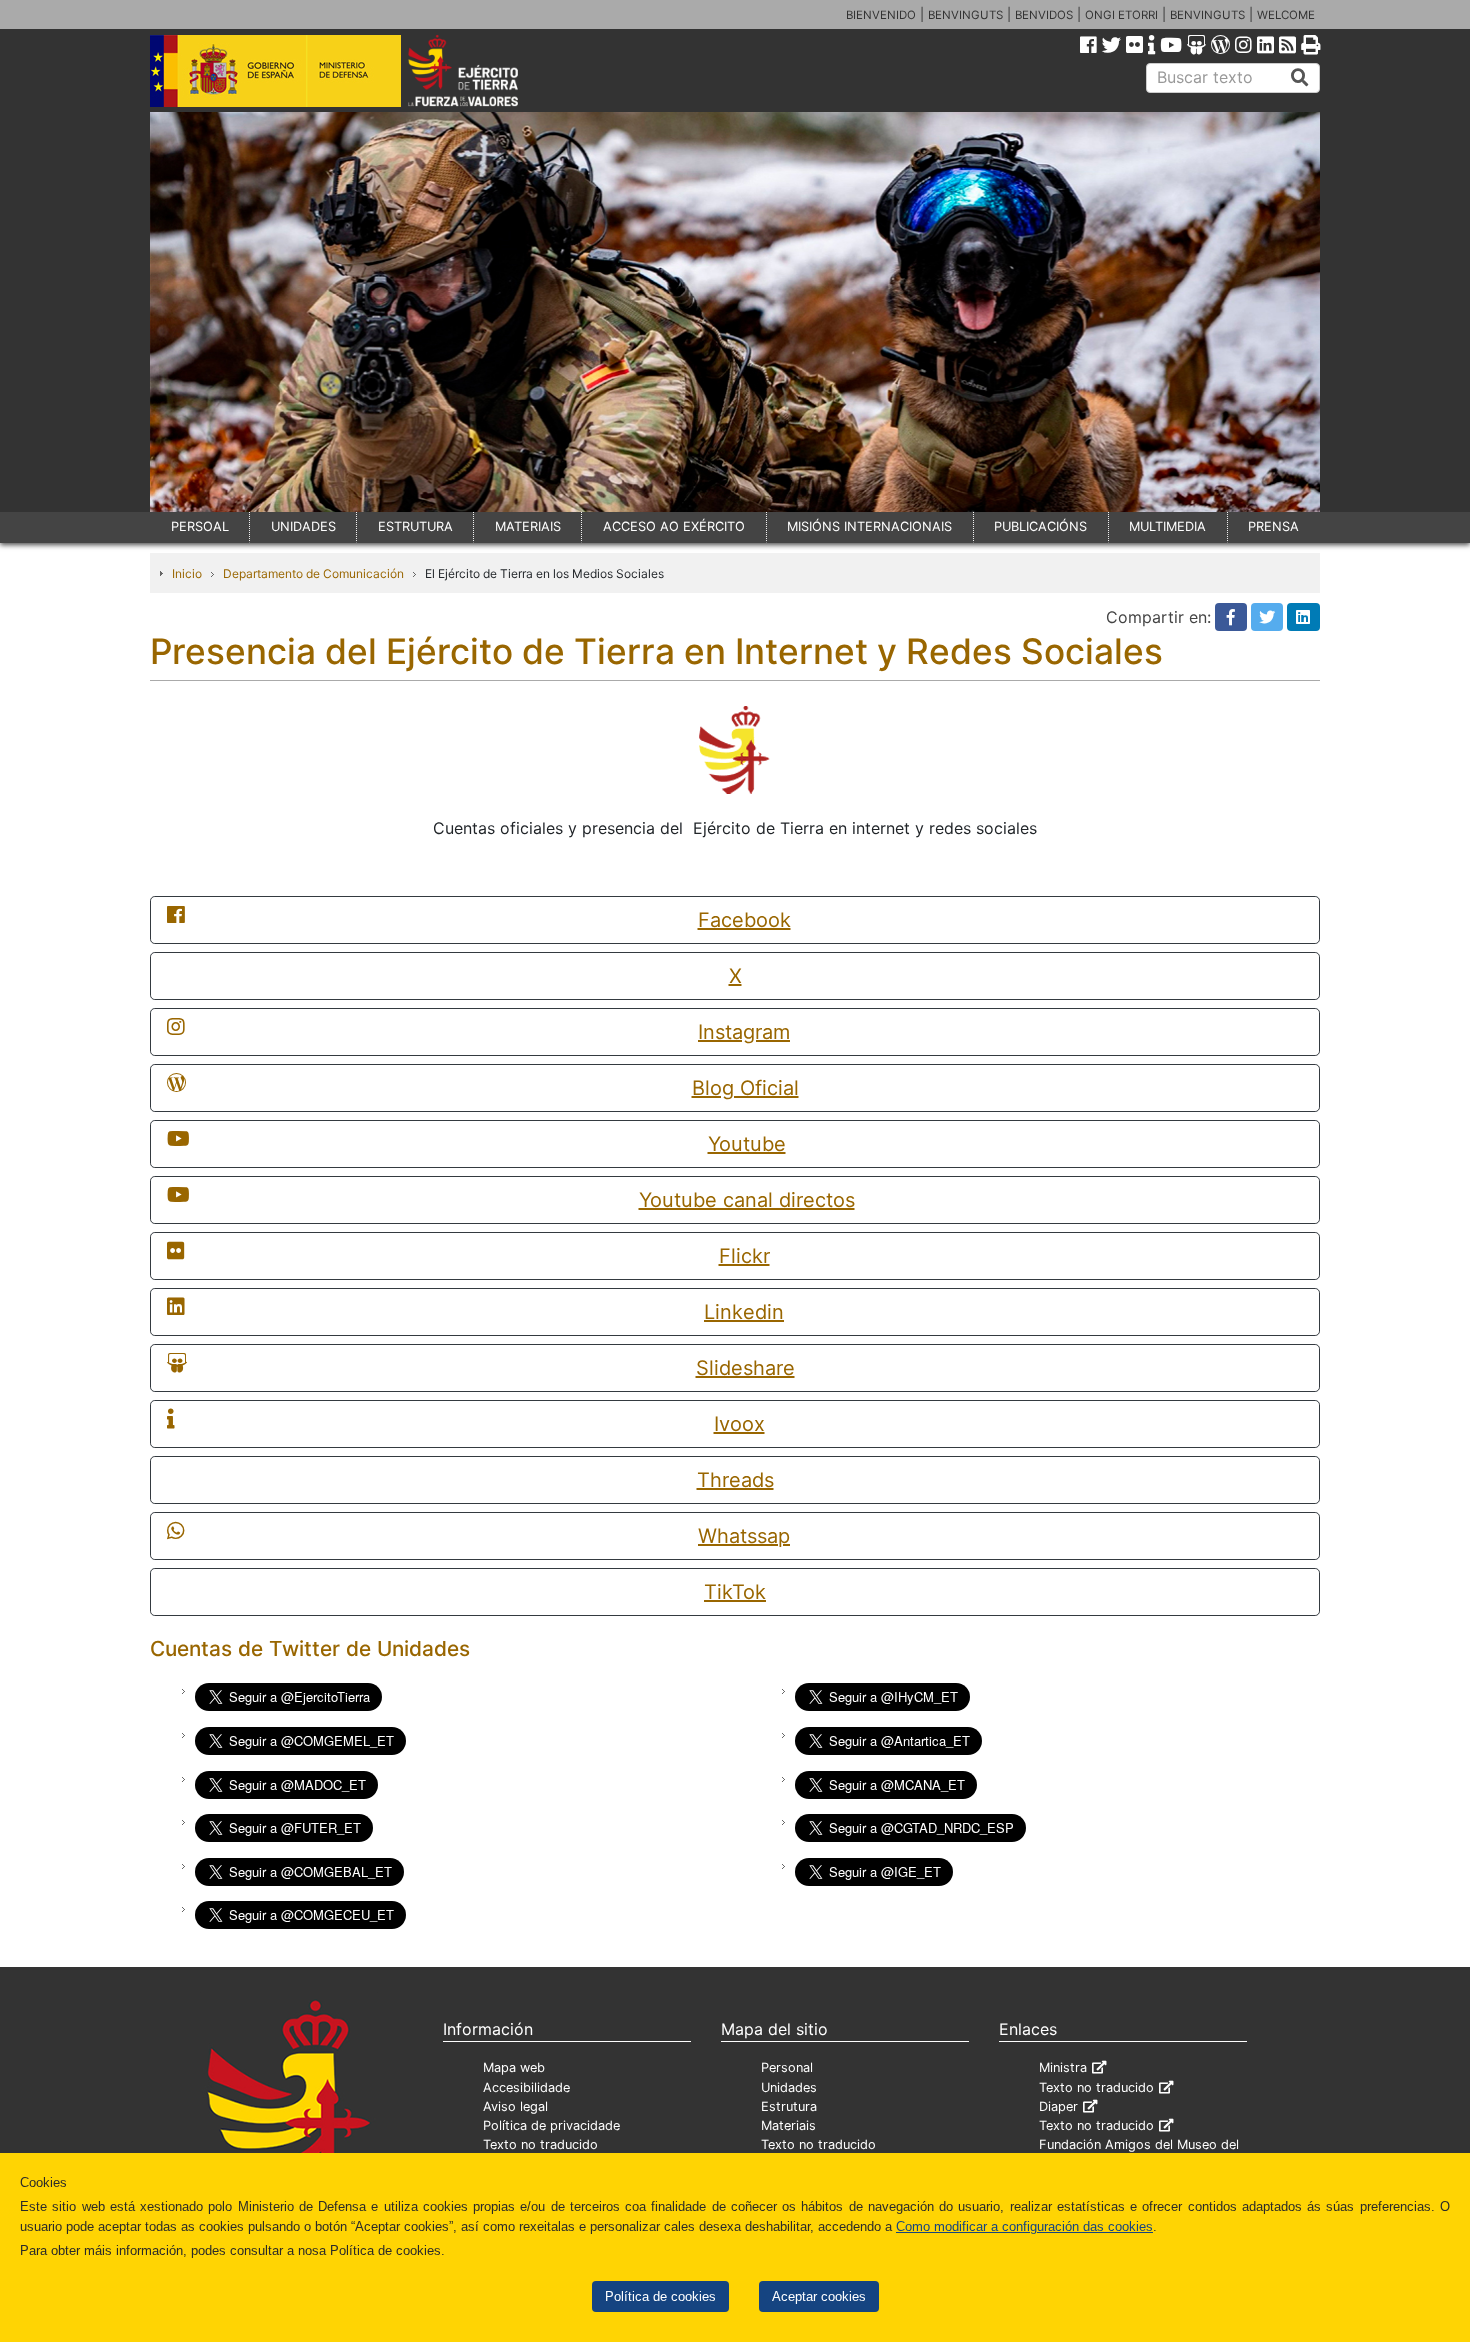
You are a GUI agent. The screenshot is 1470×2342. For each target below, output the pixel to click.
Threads (735, 1480)
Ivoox (739, 1424)
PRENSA (1273, 526)
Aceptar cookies (819, 2296)
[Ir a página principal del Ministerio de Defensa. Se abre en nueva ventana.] (275, 69)
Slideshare (745, 1368)
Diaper (1058, 2106)
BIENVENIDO (881, 15)
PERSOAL (200, 526)
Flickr (744, 1256)
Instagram (744, 1032)
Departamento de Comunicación (313, 573)
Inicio (187, 573)
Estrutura (789, 2106)
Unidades (789, 2087)
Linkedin (744, 1312)
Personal (787, 2067)
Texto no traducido (540, 2144)
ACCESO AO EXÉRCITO (674, 526)
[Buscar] (1300, 78)
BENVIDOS (1044, 15)
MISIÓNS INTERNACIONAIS (869, 526)
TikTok (735, 1592)
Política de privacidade (551, 2125)
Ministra (1063, 2067)
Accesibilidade (526, 2087)
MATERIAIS (528, 526)
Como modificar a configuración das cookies (1024, 2226)
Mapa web (514, 2067)
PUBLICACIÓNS (1040, 526)
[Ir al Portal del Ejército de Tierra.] (486, 69)
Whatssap (744, 1536)
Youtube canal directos (747, 1200)
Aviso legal (515, 2106)
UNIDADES (303, 526)
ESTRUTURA (415, 526)
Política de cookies (660, 2296)
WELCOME (1286, 15)
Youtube (747, 1144)
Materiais (788, 2125)
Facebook (744, 920)
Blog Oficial (745, 1088)
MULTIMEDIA (1167, 526)
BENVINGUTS (965, 15)
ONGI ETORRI (1121, 15)
